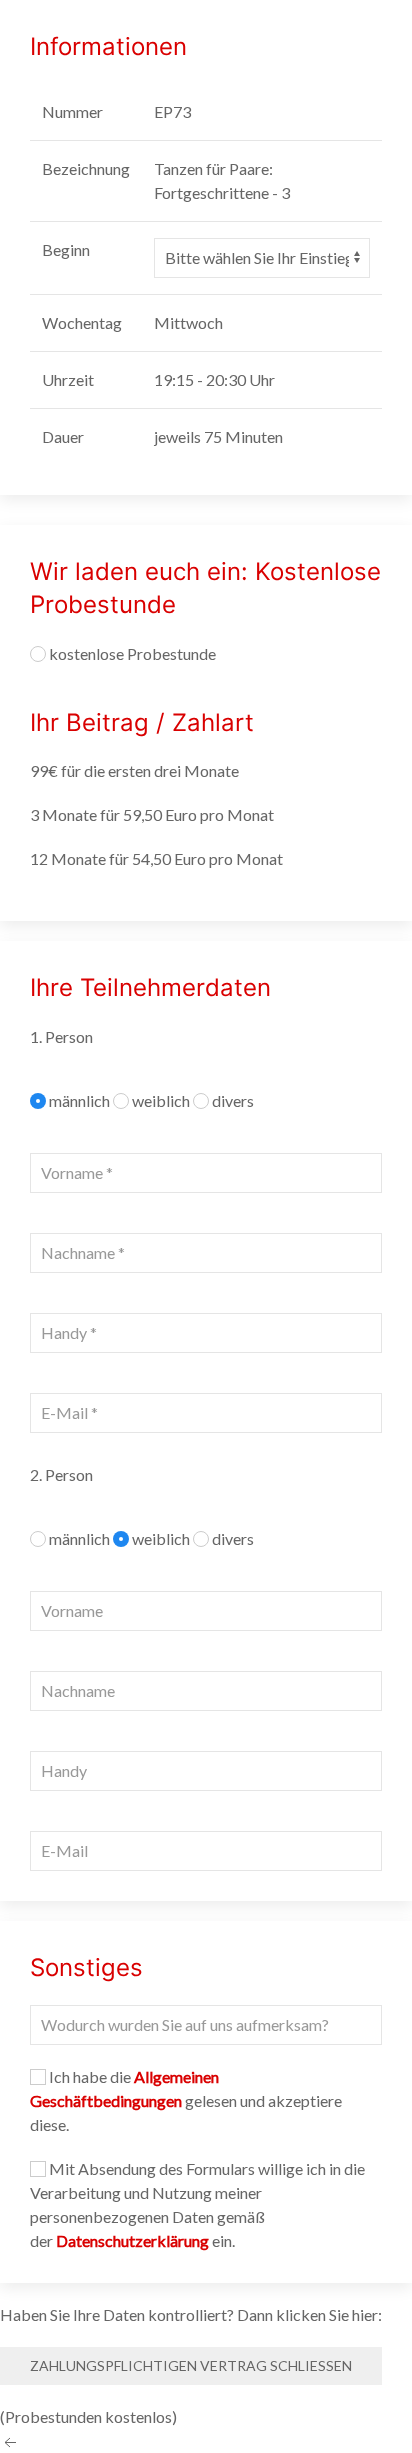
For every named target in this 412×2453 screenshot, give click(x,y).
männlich (81, 1100)
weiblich (162, 1100)
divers (233, 1100)
